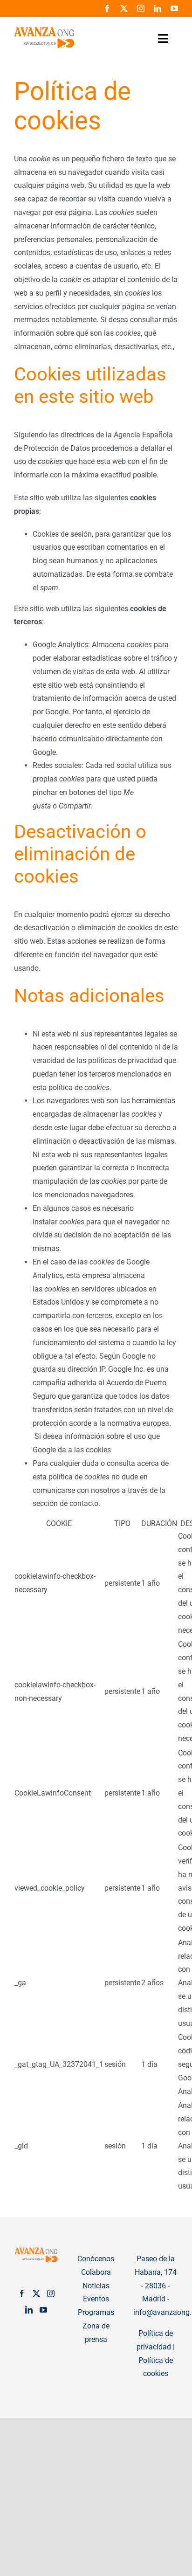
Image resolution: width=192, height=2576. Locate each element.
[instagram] (141, 8)
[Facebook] (22, 2293)
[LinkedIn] (29, 2310)
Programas (96, 2312)
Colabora (96, 2272)
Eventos (96, 2299)
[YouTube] (43, 2310)
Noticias (96, 2286)
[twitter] (124, 8)
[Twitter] (36, 2293)
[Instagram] (51, 2293)
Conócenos (96, 2259)
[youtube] (174, 8)
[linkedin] (158, 8)
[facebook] (107, 8)
